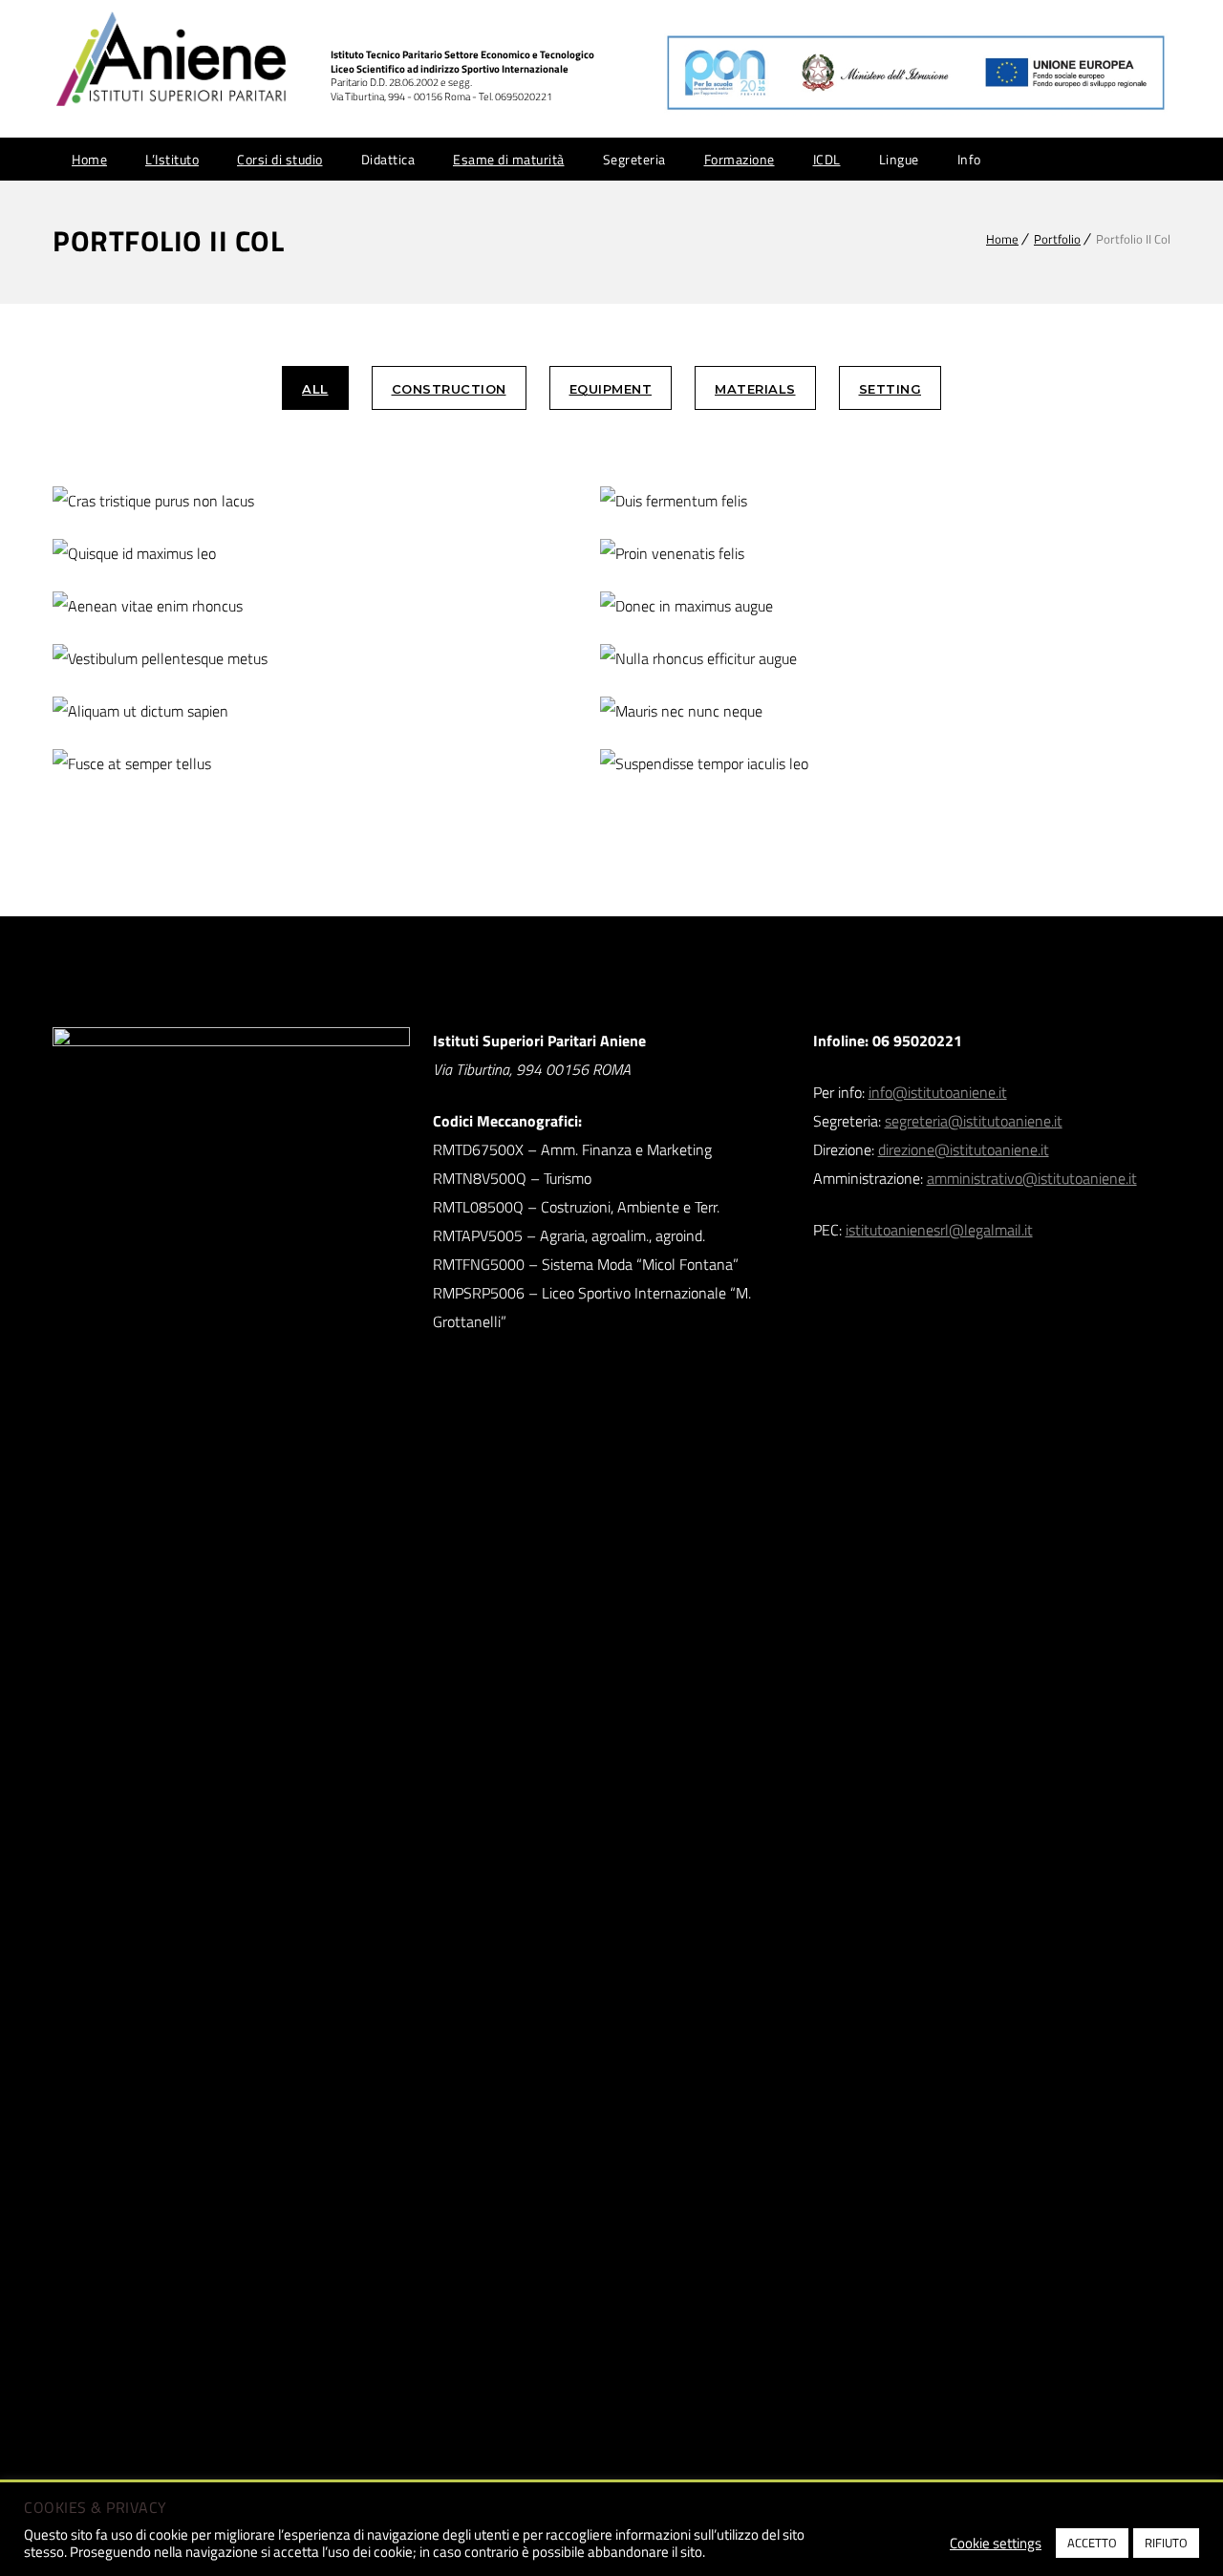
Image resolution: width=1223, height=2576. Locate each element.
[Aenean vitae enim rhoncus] (193, 606)
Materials (755, 389)
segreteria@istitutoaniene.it (974, 1121)
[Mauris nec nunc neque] (741, 711)
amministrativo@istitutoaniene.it (1032, 1178)
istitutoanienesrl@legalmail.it (939, 1230)
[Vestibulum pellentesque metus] (193, 659)
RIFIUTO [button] (1166, 2543)
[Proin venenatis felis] (741, 554)
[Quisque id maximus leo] (193, 554)
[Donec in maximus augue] (741, 606)
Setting (890, 389)
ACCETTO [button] (1092, 2543)
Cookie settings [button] (996, 2544)
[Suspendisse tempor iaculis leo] (741, 764)
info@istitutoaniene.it (938, 1092)
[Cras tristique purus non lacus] (193, 501)
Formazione (740, 159)
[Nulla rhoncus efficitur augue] (741, 659)
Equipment (611, 389)
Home (89, 159)
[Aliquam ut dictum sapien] (193, 711)
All (315, 389)
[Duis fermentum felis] (741, 501)
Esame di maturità (509, 159)
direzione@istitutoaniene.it (964, 1149)
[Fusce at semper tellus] (193, 764)
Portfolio (1057, 239)
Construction (449, 389)
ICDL (827, 159)
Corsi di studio (280, 159)
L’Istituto (172, 159)
